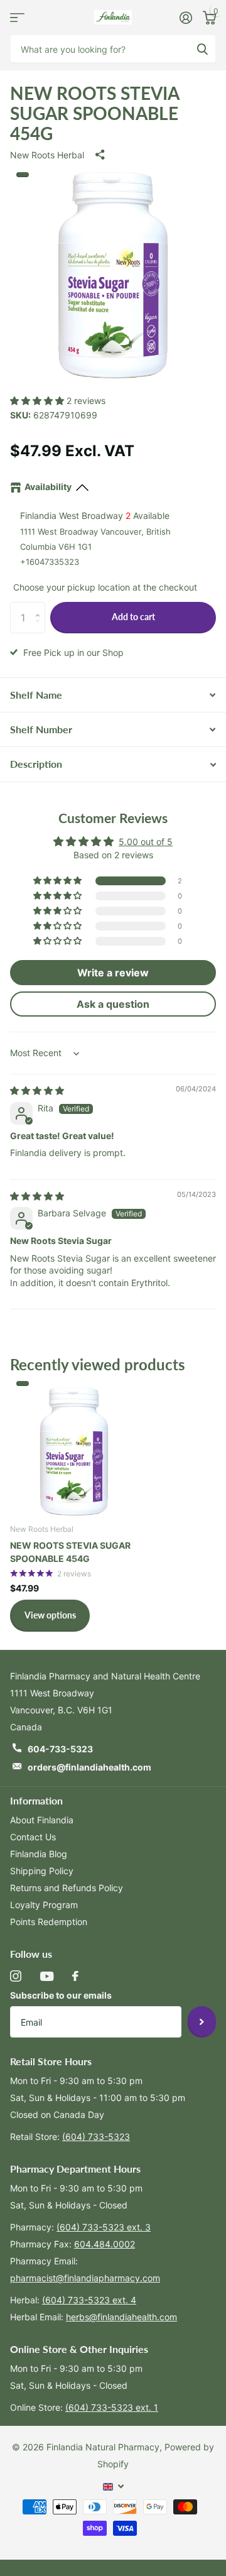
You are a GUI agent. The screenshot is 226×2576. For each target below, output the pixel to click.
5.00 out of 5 (146, 842)
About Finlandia (42, 1820)
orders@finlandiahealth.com (89, 1767)
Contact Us (33, 1837)
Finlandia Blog (39, 1854)
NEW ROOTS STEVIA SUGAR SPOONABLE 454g (70, 1552)
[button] (38, 401)
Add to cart (133, 617)
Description (36, 764)
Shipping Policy (42, 1871)
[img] (37, 1090)
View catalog (17, 17)
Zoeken (202, 49)
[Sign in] (186, 18)
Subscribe (202, 2022)
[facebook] (75, 1976)
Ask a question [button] (113, 1004)
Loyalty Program (44, 1905)
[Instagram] (16, 1976)
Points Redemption (49, 1922)
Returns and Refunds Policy (67, 1888)
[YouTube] (47, 1976)
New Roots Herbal (47, 155)
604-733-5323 (60, 1749)
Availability (48, 487)
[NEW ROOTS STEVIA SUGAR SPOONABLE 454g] (74, 1449)
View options (50, 1615)
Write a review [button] (113, 973)
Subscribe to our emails (61, 1995)
